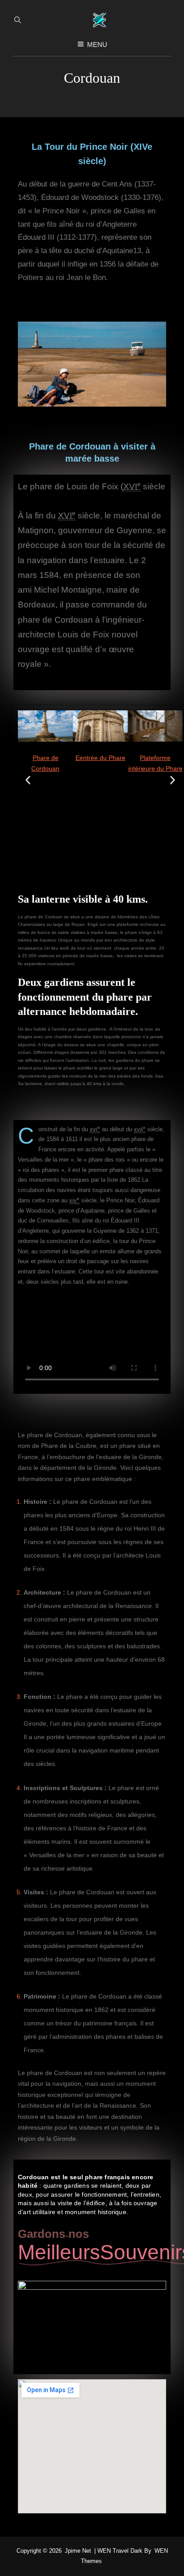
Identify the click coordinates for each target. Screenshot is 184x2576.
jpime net (78, 2551)
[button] (28, 780)
